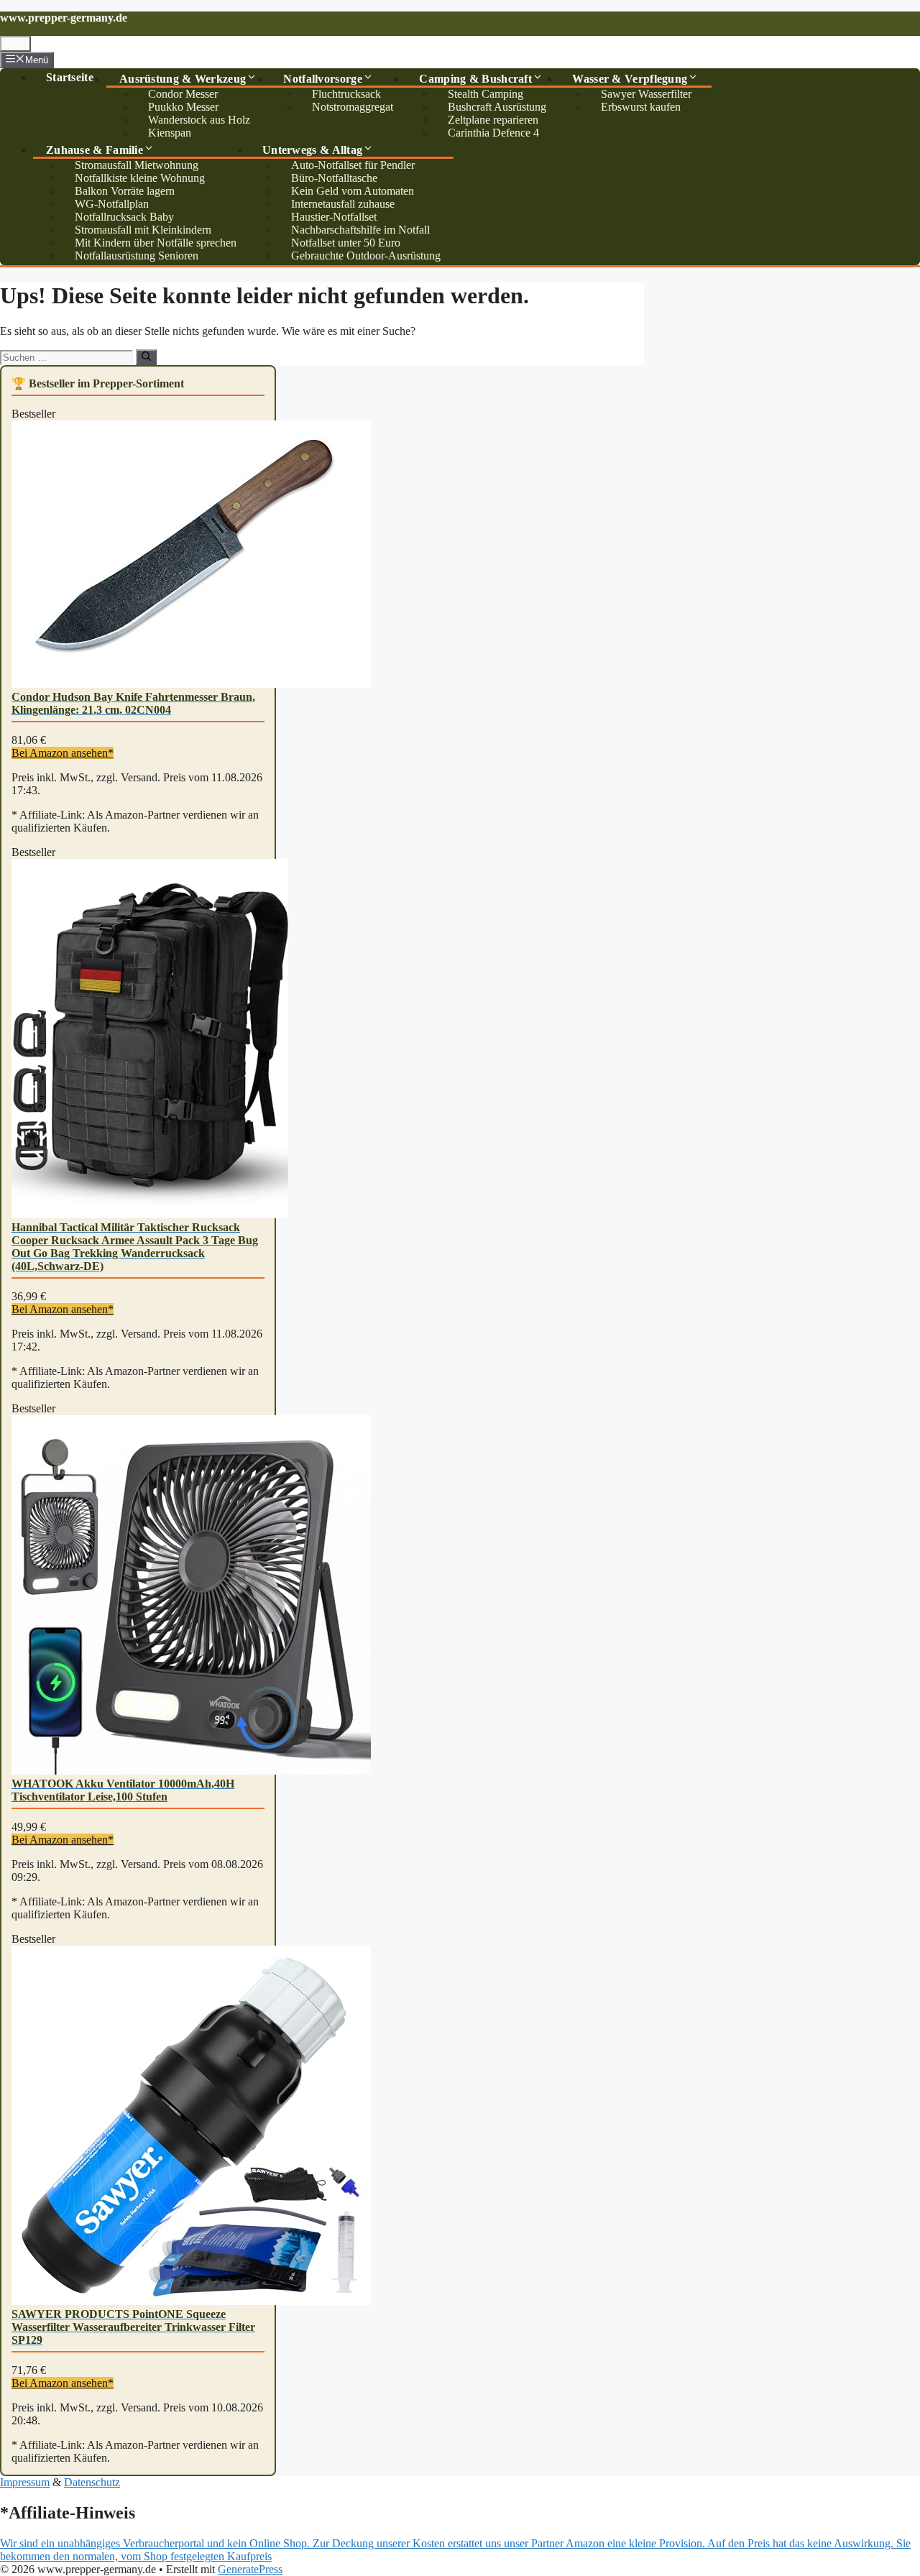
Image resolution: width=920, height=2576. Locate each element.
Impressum (25, 2482)
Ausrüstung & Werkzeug (183, 79)
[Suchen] (146, 357)
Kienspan (170, 133)
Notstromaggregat (353, 107)
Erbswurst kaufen (641, 107)
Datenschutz (92, 2482)
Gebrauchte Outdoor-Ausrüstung (366, 256)
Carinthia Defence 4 (493, 133)
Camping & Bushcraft (475, 79)
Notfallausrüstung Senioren (137, 256)
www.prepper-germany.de (64, 18)
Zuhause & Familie (95, 150)
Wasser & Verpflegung (630, 79)
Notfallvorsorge (323, 79)
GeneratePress (250, 2569)
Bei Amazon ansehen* (63, 753)
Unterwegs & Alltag (312, 150)
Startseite (70, 77)
